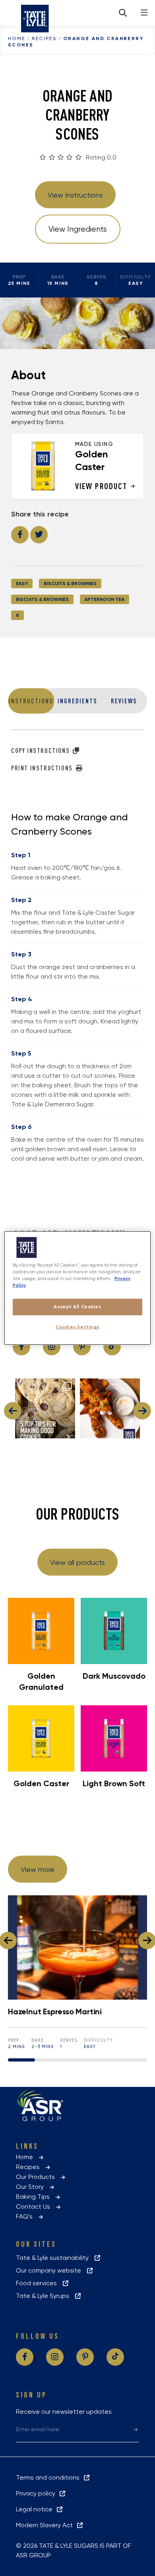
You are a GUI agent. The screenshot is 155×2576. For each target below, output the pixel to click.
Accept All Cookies (77, 1307)
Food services (39, 2283)
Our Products (38, 2177)
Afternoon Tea (105, 599)
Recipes (44, 38)
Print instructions (43, 768)
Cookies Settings (77, 1327)
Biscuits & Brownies (70, 584)
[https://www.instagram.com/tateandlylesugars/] (52, 1347)
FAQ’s (27, 2216)
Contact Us (35, 2206)
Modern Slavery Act (46, 2525)
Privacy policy (37, 2493)
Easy (22, 584)
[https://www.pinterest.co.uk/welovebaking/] (82, 1347)
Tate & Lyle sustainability (55, 2258)
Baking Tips (35, 2197)
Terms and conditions (49, 2477)
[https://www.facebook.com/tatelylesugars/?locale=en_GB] (21, 1347)
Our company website (51, 2270)
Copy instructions (41, 751)
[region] (78, 1288)
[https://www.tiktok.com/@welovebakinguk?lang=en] (112, 1347)
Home (17, 38)
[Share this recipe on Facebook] (20, 535)
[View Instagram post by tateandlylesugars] (68, 1431)
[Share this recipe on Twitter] (39, 535)
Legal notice (36, 2509)
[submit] (136, 2429)
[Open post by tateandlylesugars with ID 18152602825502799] (110, 1408)
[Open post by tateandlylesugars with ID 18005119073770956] (45, 1408)
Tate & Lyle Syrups (45, 2296)
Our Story (32, 2187)
